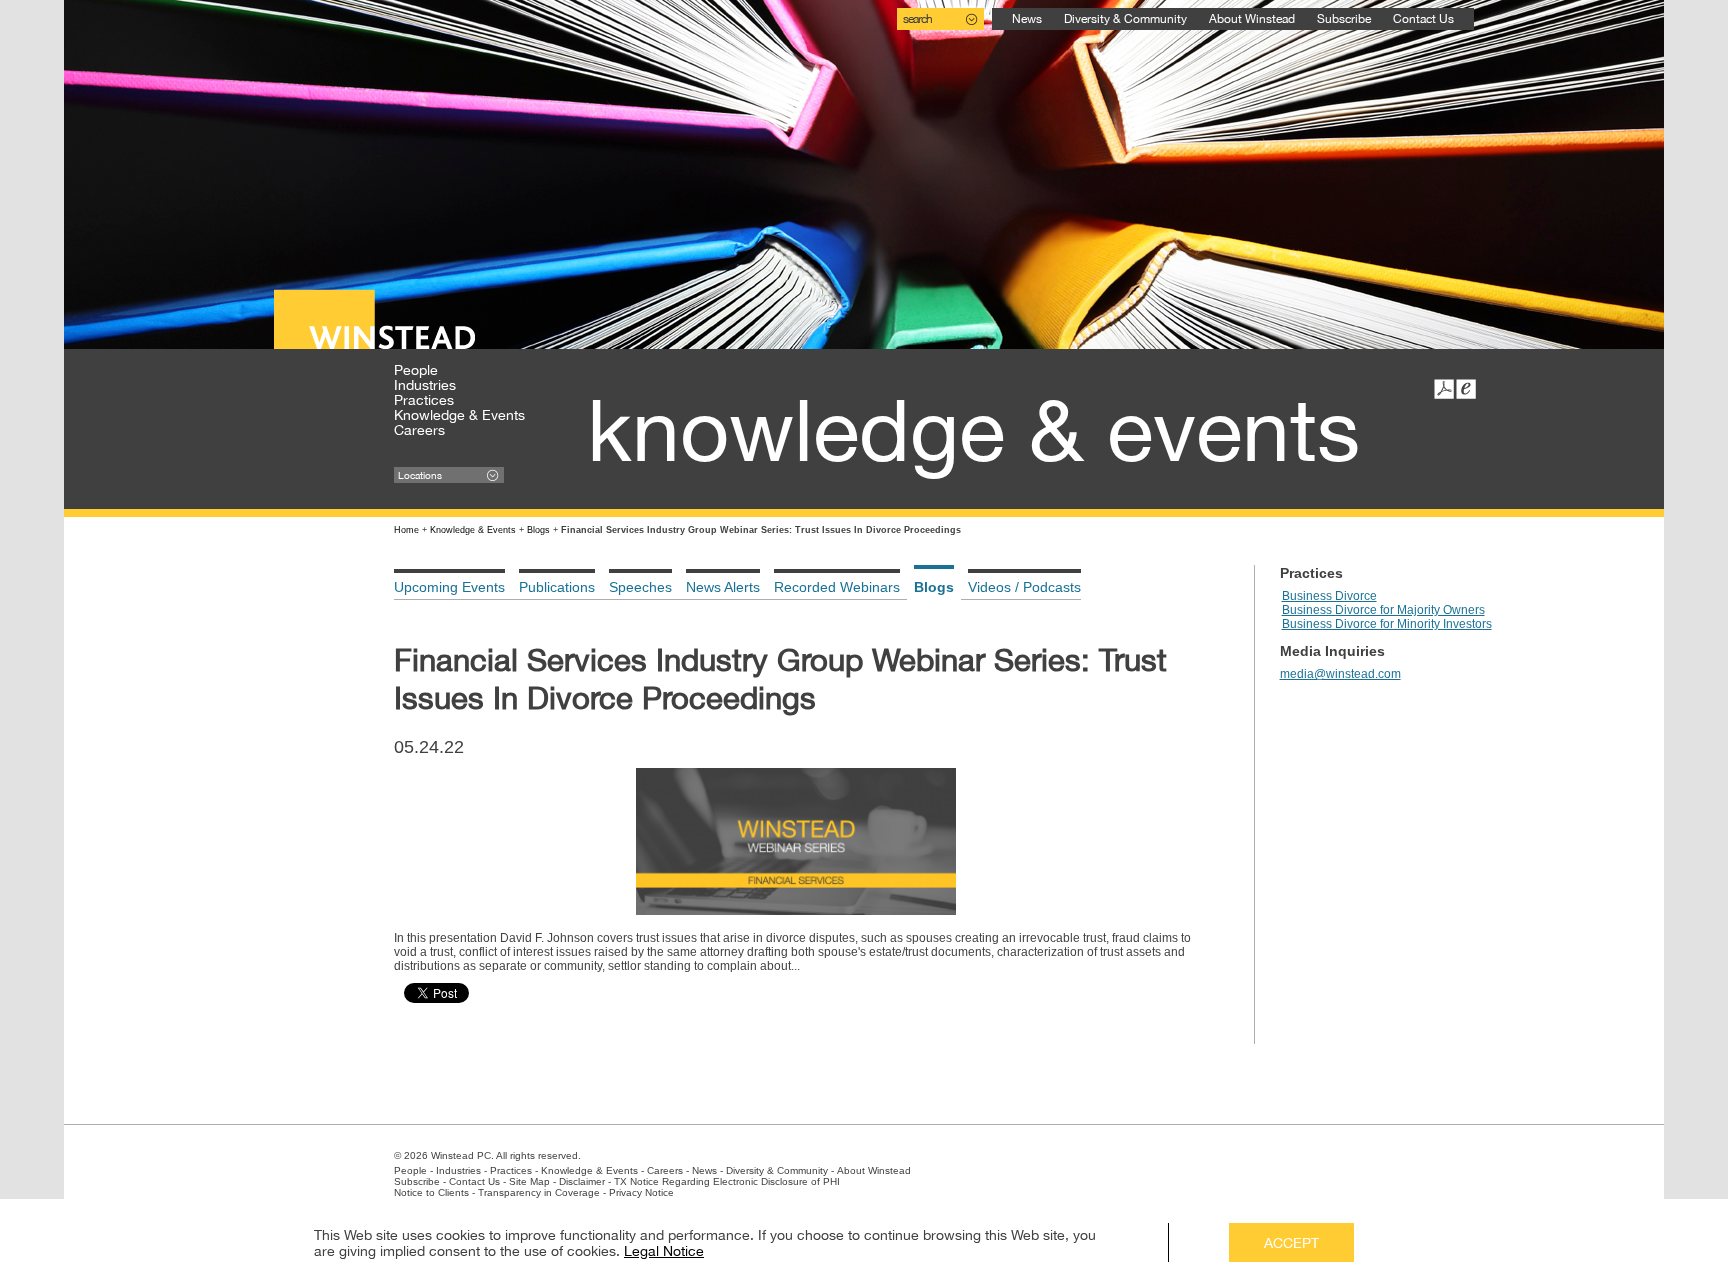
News (1027, 19)
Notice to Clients (431, 1192)
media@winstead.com (1340, 674)
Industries (425, 385)
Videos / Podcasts (1024, 587)
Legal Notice (664, 1251)
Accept (1291, 1243)
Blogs (538, 530)
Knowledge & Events (459, 415)
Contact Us (1423, 19)
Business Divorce (1329, 596)
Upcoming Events (449, 587)
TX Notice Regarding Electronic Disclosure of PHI (727, 1181)
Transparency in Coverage (539, 1192)
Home (406, 530)
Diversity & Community (1125, 19)
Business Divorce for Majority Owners (1383, 610)
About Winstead (1252, 19)
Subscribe (1344, 19)
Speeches (640, 587)
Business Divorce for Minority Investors (1387, 624)
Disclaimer (582, 1181)
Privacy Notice (641, 1192)
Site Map (529, 1181)
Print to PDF (1444, 389)
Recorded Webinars (837, 587)
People (416, 370)
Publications (557, 587)
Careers (419, 430)
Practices (424, 400)
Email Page (1466, 389)
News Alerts (723, 587)
